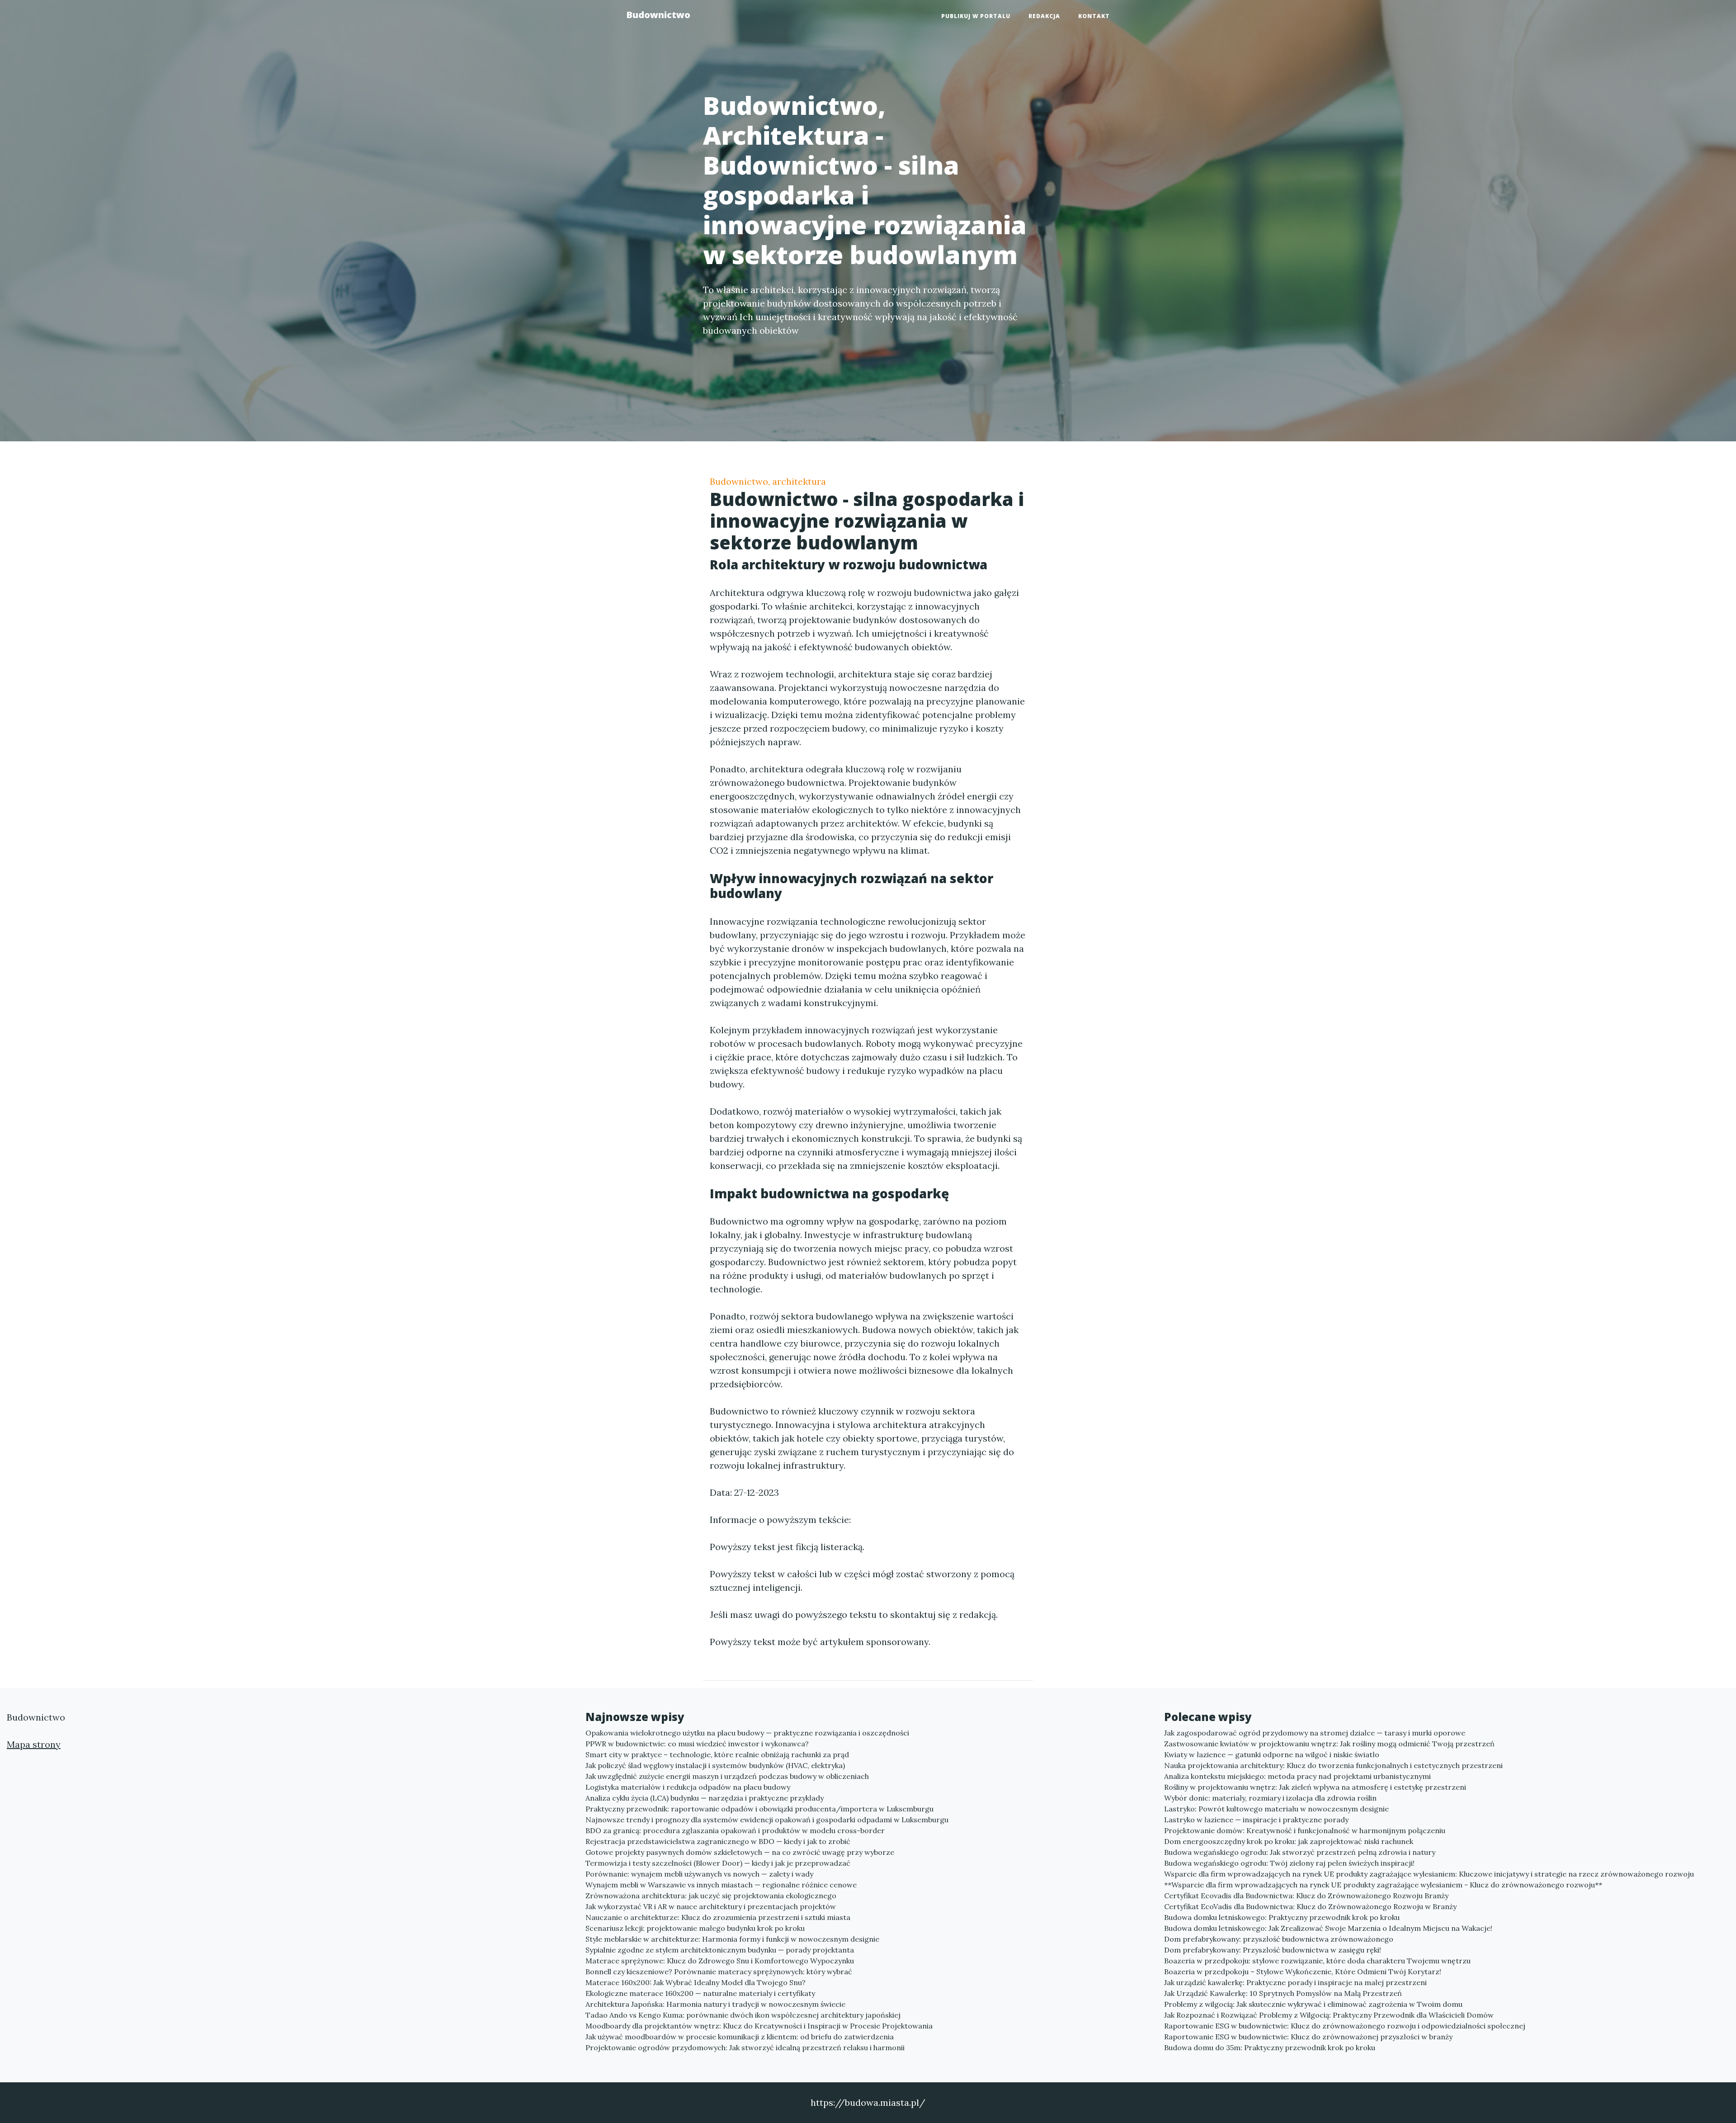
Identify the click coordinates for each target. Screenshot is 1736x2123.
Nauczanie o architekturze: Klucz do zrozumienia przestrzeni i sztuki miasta (718, 1917)
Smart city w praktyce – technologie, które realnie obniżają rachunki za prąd (717, 1754)
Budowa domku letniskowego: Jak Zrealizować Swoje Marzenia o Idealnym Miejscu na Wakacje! (1328, 1928)
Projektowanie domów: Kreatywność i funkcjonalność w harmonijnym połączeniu (1305, 1830)
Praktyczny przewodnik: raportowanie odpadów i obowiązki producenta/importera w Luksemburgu (759, 1809)
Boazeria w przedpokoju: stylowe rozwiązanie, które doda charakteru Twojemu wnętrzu (1317, 1961)
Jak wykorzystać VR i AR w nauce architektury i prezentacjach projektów (711, 1906)
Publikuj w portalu (976, 16)
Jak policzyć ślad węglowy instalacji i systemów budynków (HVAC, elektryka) (715, 1765)
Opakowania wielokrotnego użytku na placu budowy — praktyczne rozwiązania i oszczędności (747, 1733)
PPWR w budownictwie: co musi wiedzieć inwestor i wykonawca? (697, 1744)
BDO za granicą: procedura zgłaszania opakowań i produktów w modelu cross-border (735, 1830)
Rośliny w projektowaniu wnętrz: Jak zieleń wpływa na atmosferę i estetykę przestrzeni (1315, 1787)
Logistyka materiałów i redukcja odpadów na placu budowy (688, 1787)
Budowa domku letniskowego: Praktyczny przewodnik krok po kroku (1282, 1917)
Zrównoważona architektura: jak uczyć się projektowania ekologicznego (711, 1896)
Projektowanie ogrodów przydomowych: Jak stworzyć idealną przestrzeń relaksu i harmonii (745, 2047)
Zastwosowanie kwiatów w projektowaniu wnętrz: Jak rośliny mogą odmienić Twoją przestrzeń (1329, 1744)
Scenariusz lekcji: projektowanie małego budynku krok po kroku (695, 1928)
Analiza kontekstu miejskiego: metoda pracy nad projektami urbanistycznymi (1297, 1776)
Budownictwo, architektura (768, 481)
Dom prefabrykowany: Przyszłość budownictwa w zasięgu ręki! (1273, 1950)
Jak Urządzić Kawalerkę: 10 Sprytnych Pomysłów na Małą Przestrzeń (1283, 1993)
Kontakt (1094, 16)
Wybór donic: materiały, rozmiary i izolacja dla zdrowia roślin (1270, 1798)
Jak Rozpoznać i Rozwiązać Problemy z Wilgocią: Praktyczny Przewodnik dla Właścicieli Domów (1329, 2015)
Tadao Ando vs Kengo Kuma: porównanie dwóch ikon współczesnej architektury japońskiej (743, 2015)
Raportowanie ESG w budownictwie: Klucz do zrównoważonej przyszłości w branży (1308, 2037)
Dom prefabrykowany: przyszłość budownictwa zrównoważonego (1279, 1939)
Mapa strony (34, 1744)
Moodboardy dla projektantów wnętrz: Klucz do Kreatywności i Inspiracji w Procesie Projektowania (759, 2026)
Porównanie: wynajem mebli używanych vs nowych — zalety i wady (699, 1874)
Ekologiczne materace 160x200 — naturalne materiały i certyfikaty (700, 1993)
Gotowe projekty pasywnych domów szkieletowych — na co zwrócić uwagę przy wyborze (740, 1852)
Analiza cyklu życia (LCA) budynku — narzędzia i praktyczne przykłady (705, 1798)
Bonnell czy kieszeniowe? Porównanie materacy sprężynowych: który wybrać (719, 1972)
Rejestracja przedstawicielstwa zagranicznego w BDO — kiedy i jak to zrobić (718, 1841)
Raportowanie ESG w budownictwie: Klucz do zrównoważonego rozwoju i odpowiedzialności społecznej (1345, 2026)
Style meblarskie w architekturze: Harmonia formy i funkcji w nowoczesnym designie (732, 1939)
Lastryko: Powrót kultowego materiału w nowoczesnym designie (1276, 1809)
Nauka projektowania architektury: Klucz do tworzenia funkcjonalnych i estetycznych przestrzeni (1333, 1765)
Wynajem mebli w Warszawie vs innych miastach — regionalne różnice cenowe (721, 1885)
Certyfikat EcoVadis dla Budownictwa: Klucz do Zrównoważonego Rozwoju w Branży (1310, 1906)
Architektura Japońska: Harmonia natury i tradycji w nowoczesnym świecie (715, 2004)
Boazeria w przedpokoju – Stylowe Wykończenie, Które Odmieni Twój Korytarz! (1303, 1972)
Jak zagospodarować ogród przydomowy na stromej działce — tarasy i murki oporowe (1315, 1733)
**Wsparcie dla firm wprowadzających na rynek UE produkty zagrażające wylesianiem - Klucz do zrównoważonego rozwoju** (1383, 1885)
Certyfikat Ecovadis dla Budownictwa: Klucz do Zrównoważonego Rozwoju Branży (1306, 1896)
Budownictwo (658, 15)
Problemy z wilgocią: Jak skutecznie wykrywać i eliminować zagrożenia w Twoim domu (1313, 2004)
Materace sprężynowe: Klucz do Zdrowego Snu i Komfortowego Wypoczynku (720, 1961)
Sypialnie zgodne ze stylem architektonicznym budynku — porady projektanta (720, 1950)
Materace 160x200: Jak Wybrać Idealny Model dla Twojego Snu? (696, 1982)
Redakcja (1044, 16)
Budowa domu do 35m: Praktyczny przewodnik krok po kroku (1270, 2047)
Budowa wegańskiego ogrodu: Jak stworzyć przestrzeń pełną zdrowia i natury (1300, 1852)
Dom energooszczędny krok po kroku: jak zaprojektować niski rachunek (1289, 1841)
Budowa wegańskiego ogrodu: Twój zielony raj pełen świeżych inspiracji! (1289, 1863)
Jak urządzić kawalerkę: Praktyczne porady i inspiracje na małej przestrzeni (1295, 1982)
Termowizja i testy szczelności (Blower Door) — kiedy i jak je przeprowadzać (718, 1863)
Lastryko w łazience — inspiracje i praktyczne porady (1256, 1820)
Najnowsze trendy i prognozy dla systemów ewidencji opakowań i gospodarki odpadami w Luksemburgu (767, 1820)
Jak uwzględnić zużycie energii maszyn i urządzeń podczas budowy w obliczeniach (727, 1776)
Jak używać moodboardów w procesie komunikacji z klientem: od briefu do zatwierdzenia (740, 2037)
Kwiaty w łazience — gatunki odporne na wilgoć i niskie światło (1272, 1754)
